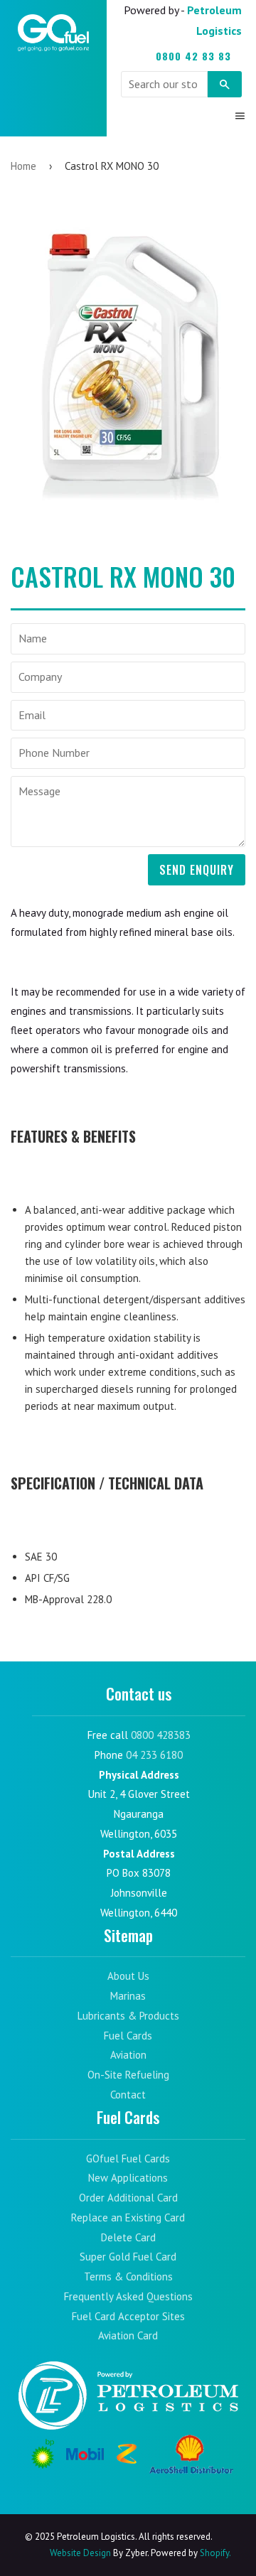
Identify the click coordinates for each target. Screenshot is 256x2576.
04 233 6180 (154, 1755)
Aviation (128, 2055)
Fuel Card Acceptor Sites (128, 2316)
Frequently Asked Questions (128, 2296)
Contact (128, 2095)
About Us (128, 1976)
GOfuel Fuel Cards (128, 2159)
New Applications (128, 2178)
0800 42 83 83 (193, 56)
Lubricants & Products (128, 2016)
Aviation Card (128, 2335)
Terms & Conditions (128, 2276)
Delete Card (128, 2237)
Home (23, 166)
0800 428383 (161, 1735)
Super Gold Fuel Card (128, 2257)
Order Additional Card (128, 2198)
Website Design (80, 2553)
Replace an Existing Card (128, 2217)
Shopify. (214, 2553)
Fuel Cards (128, 2036)
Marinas (128, 1996)
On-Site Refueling (128, 2075)
